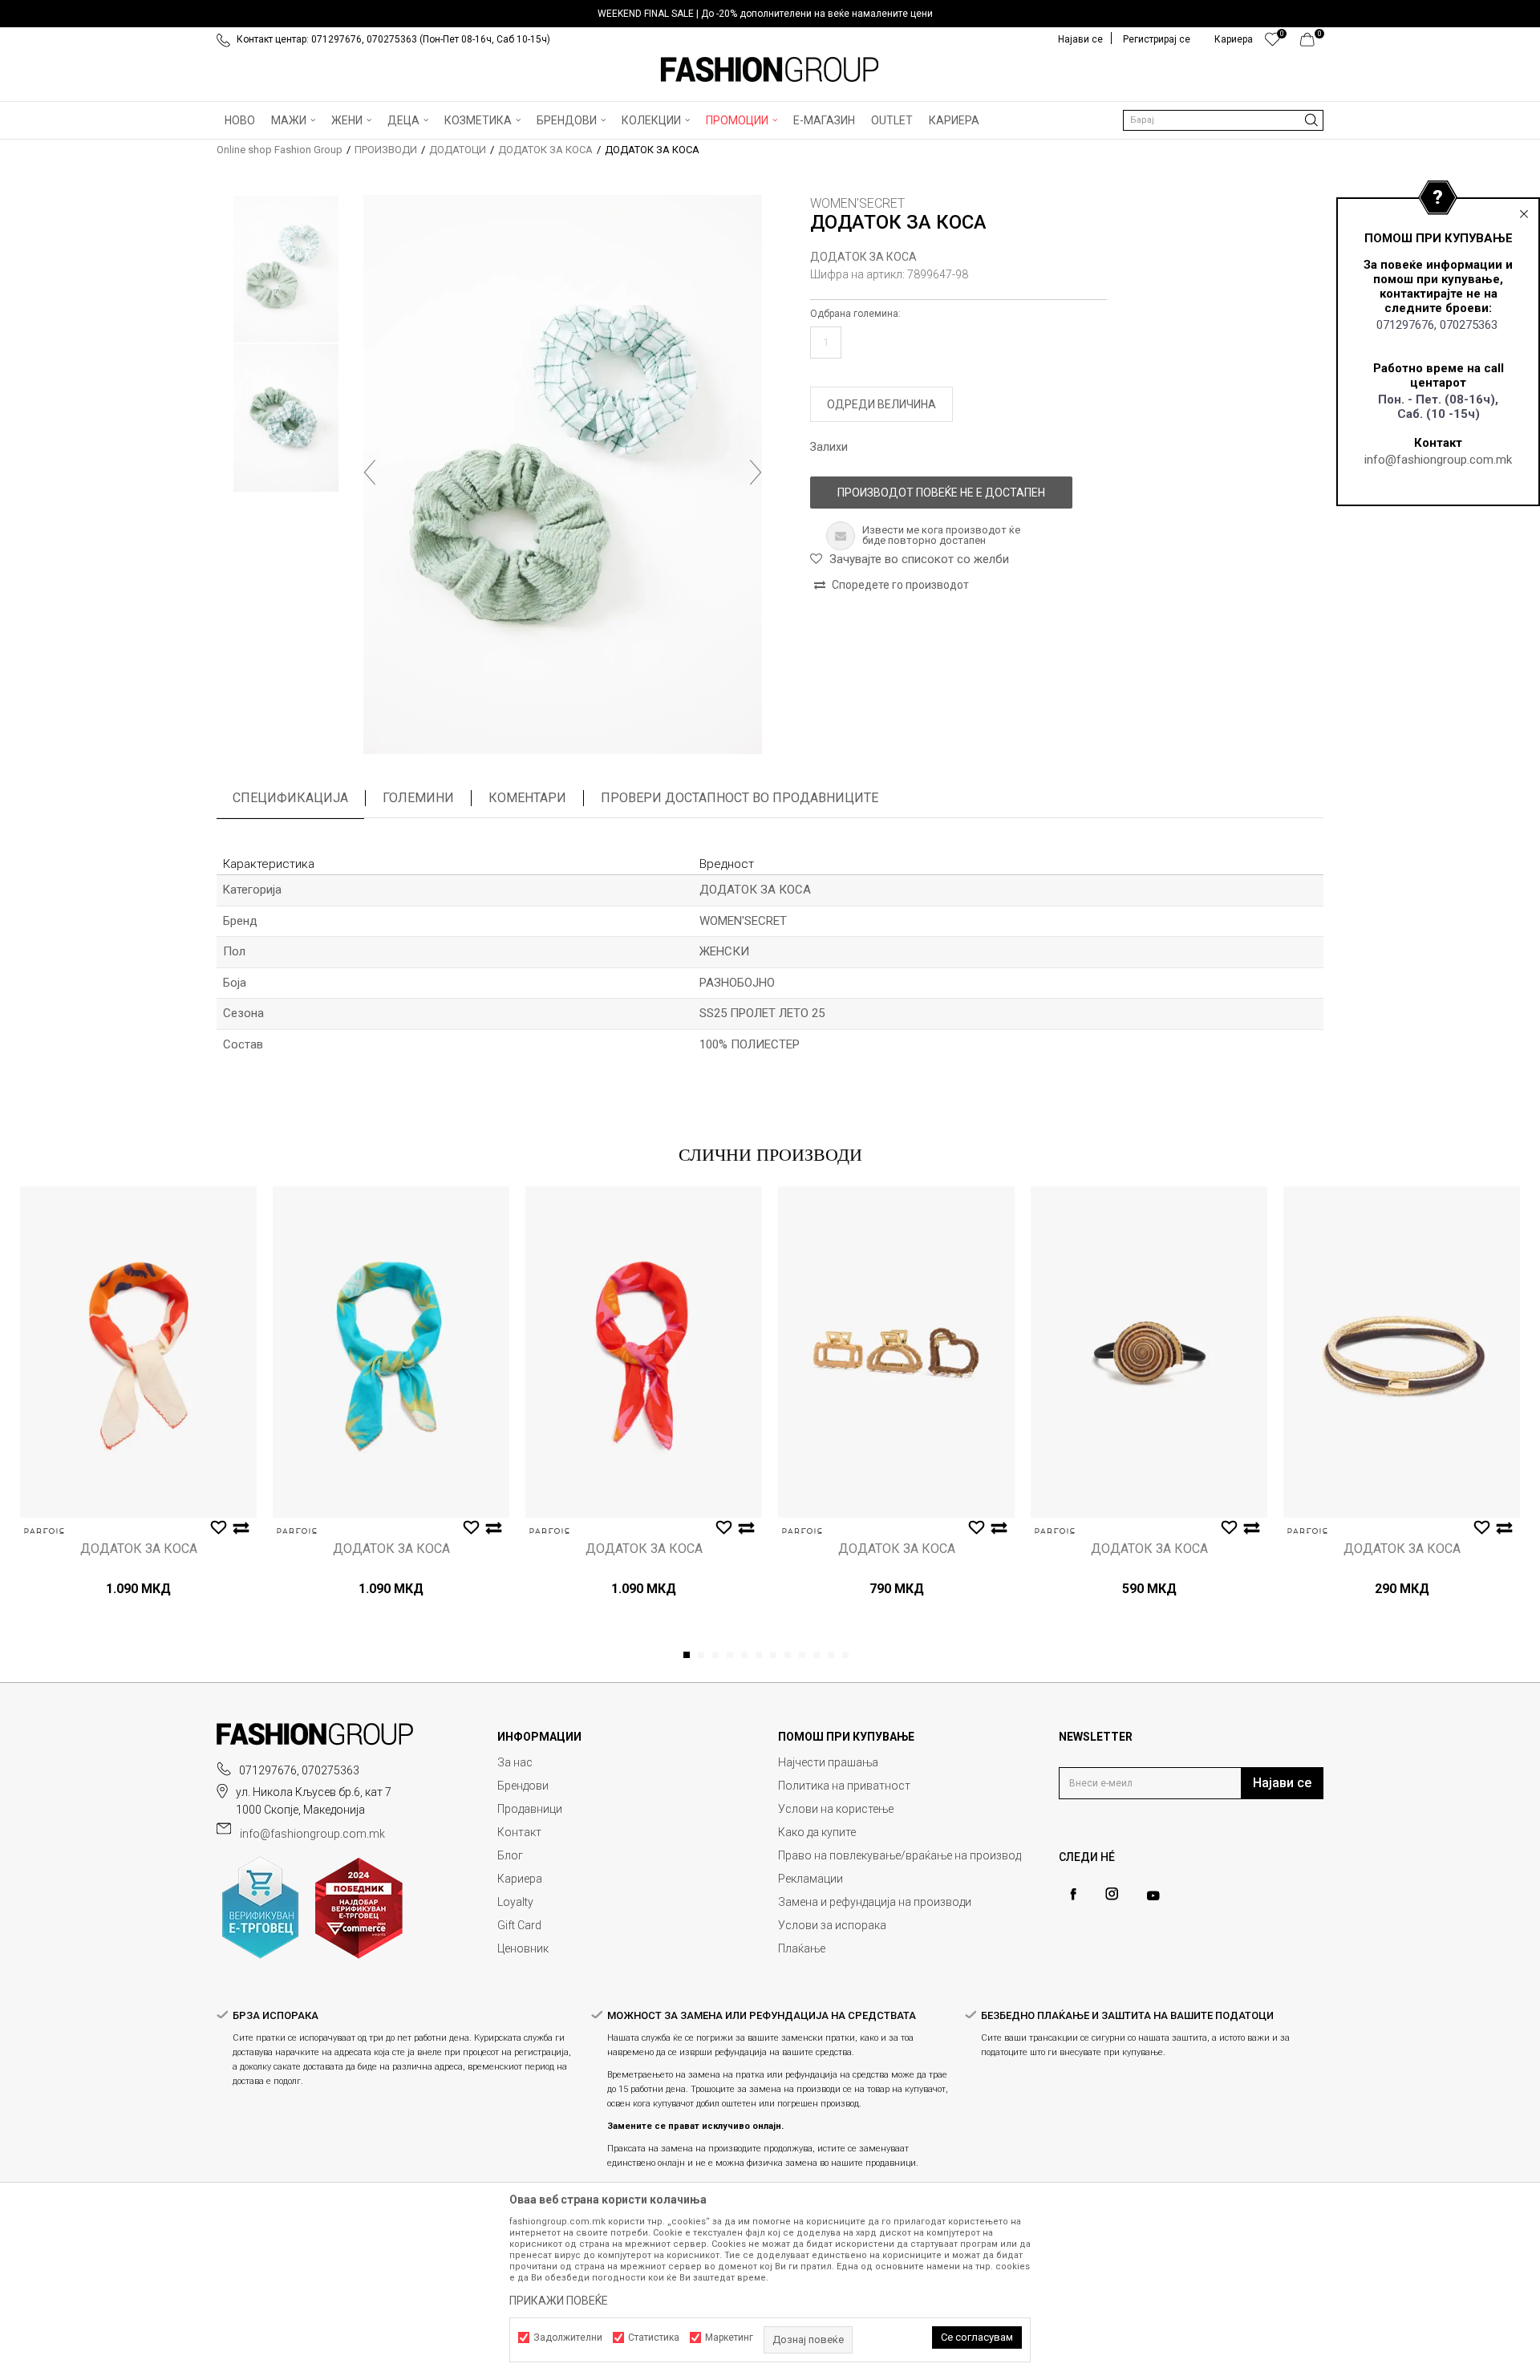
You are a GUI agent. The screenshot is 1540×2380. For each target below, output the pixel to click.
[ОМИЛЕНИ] (1273, 43)
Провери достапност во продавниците (740, 798)
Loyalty (515, 1902)
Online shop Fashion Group (280, 150)
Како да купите (817, 1832)
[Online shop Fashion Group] (770, 70)
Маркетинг (729, 2337)
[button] (1223, 120)
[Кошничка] (1312, 43)
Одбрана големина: (855, 314)
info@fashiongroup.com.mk (1438, 460)
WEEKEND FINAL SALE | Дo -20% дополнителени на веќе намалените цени (765, 14)
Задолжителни (568, 2337)
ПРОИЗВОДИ (386, 150)
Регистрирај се (1157, 39)
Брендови (523, 1786)
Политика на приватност (844, 1786)
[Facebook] (1073, 1894)
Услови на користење (836, 1809)
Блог (510, 1855)
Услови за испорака (832, 1925)
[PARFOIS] (44, 1531)
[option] (770, 14)
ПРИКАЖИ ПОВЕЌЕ (559, 2301)
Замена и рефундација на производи (875, 1902)
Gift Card (519, 1925)
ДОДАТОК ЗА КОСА (545, 150)
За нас (515, 1762)
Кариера (520, 1879)
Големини (418, 798)
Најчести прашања (828, 1762)
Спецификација (290, 798)
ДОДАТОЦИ (458, 150)
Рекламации (811, 1879)
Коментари (527, 798)
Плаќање (802, 1948)
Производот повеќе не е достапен (941, 493)
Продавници (530, 1809)
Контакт (519, 1832)
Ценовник (523, 1948)
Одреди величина (881, 404)
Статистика (654, 2337)
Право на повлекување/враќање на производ (900, 1855)
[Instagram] (1112, 1894)
